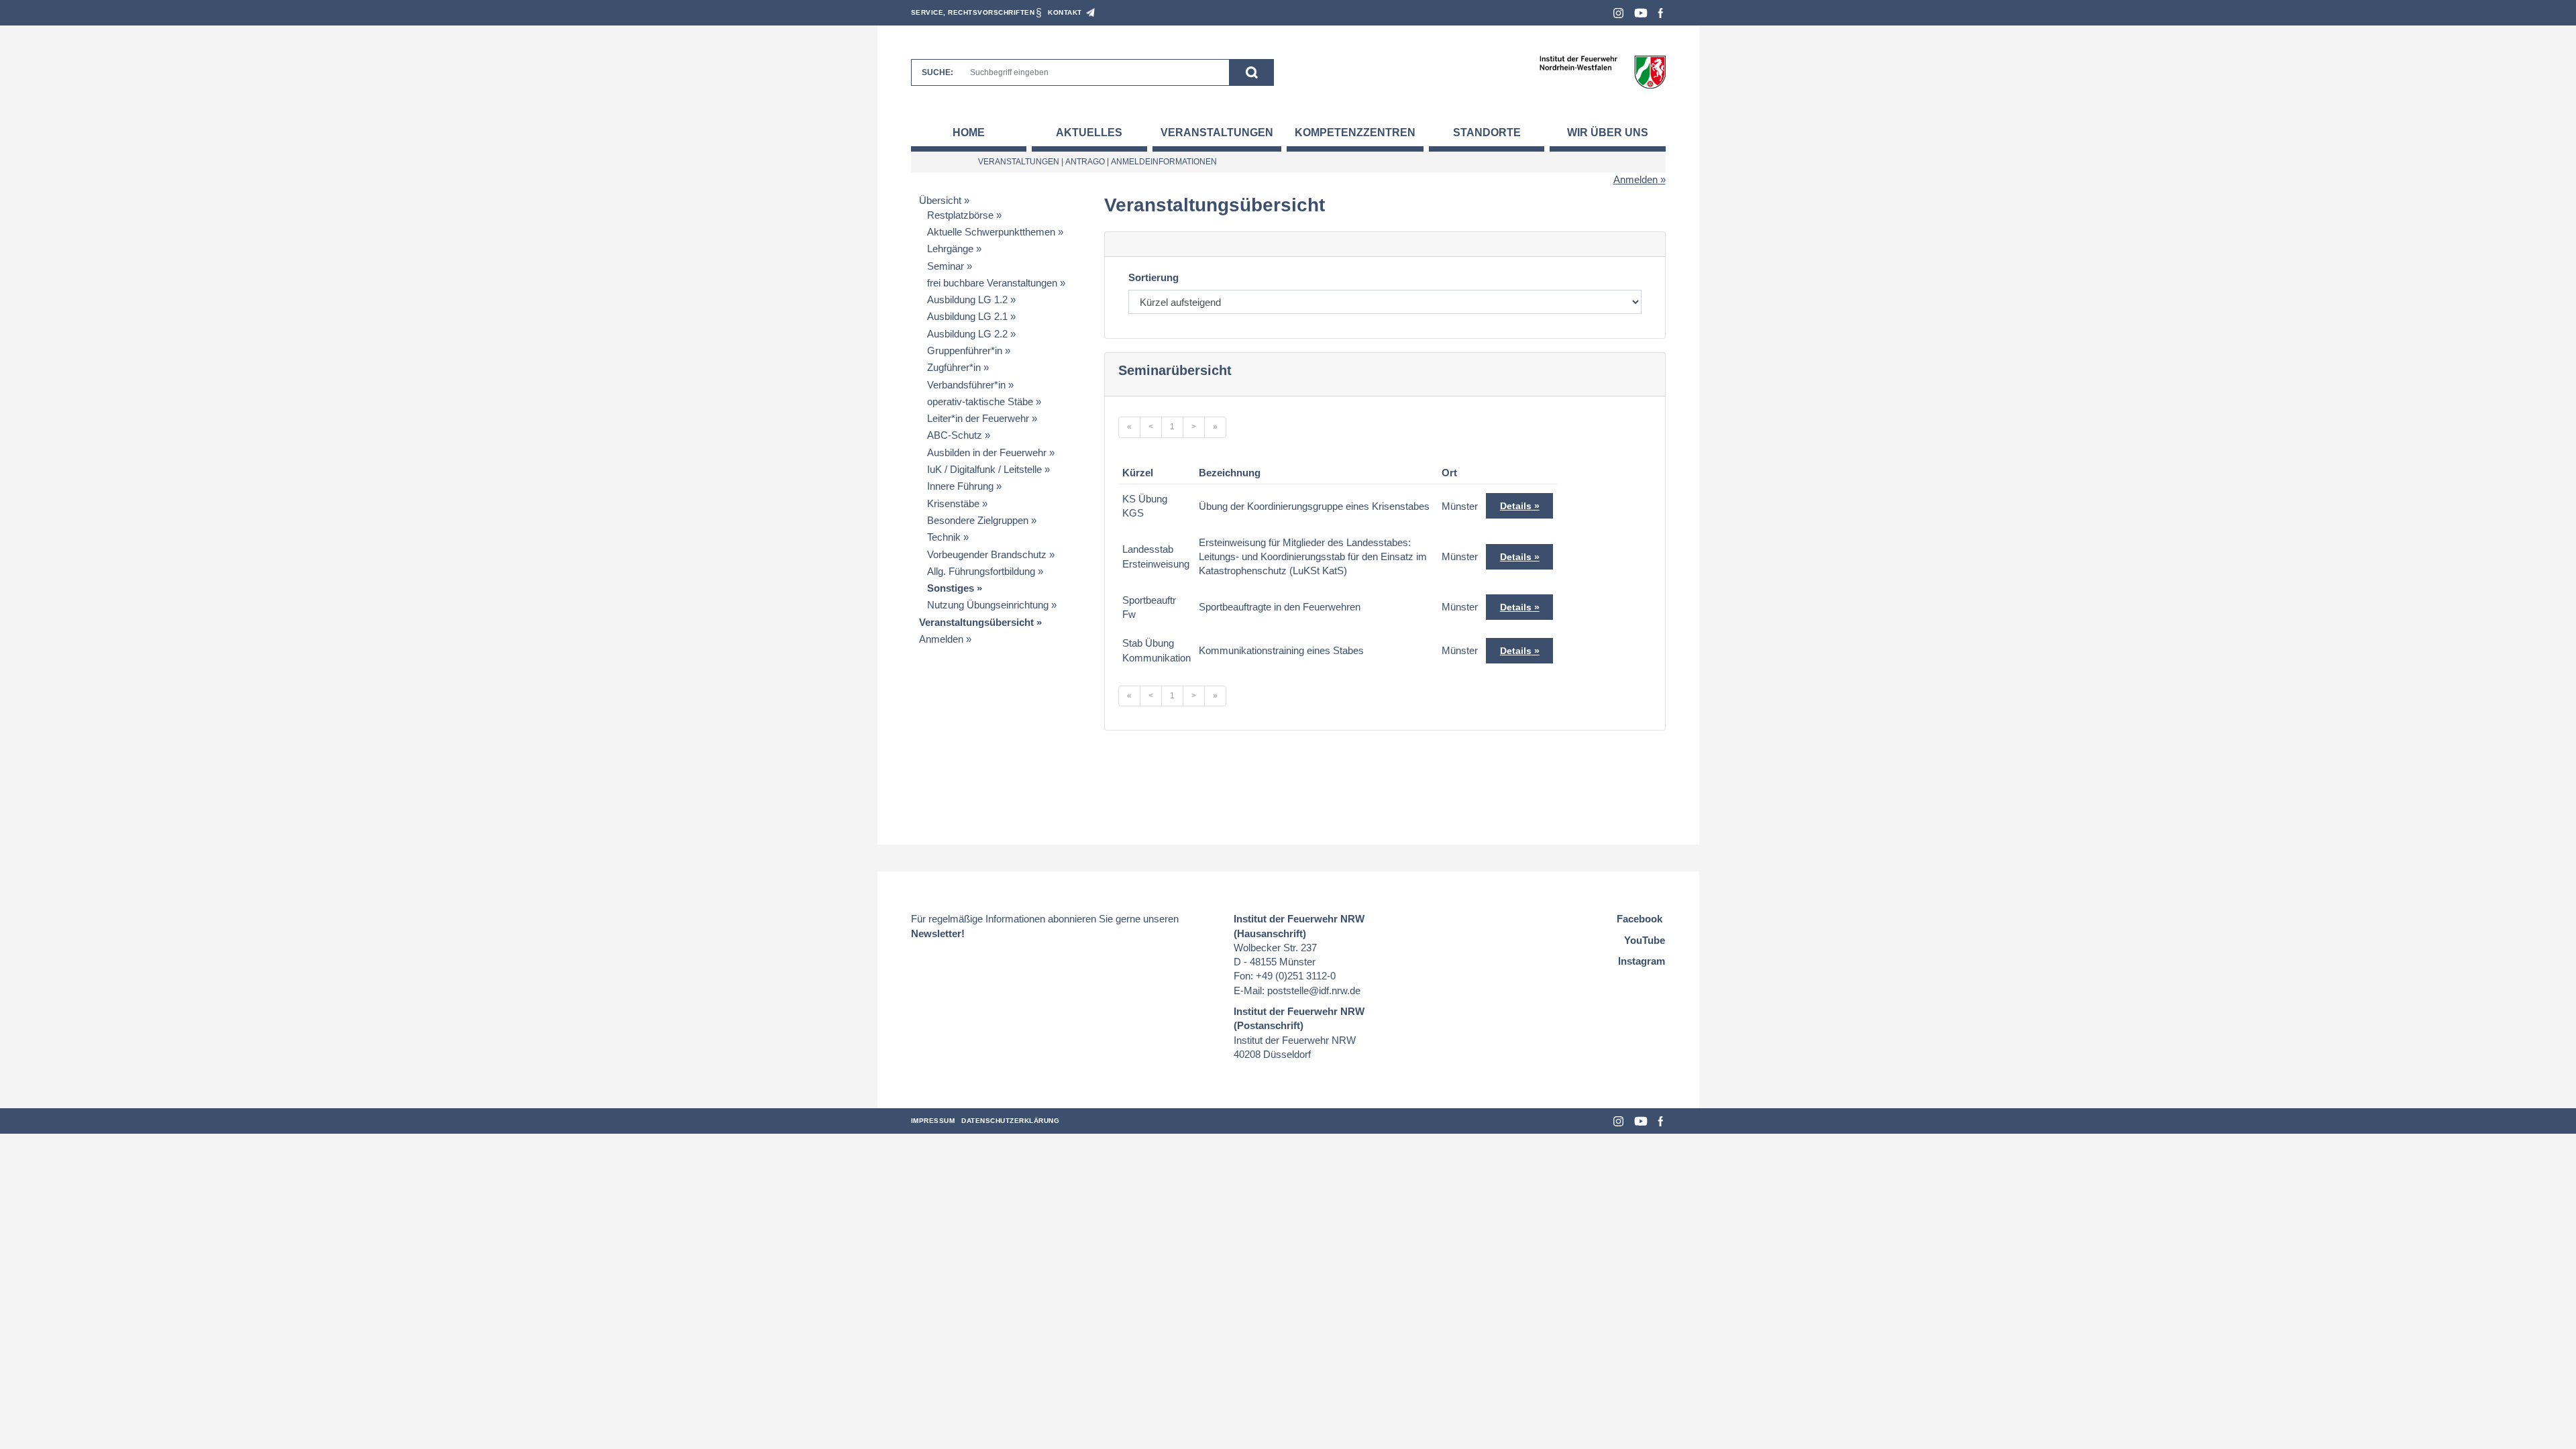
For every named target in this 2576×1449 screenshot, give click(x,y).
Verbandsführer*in (966, 385)
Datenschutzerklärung (1010, 1121)
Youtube (1641, 13)
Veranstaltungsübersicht (976, 622)
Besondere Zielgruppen (978, 520)
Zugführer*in (954, 367)
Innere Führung (960, 486)
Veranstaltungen (1217, 132)
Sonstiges (951, 588)
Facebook (1661, 13)
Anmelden (1635, 179)
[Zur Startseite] (1602, 71)
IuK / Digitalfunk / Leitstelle (984, 469)
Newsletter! (938, 933)
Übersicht (940, 200)
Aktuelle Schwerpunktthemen (991, 232)
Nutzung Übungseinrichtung (988, 605)
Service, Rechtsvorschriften (973, 12)
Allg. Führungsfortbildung (981, 571)
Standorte (1487, 132)
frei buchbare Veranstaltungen (992, 283)
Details (1516, 506)
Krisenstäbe (953, 503)
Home (969, 132)
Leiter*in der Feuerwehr (978, 418)
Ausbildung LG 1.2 (967, 300)
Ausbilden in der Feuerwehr (987, 452)
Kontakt (1065, 12)
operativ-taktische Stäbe (980, 401)
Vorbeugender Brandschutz (987, 554)
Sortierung (1153, 277)
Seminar (946, 266)
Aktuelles (1089, 132)
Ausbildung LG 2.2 (967, 334)
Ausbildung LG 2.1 (967, 316)
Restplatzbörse (960, 215)
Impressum (933, 1121)
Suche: (937, 72)
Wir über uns (1608, 132)
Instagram (1618, 13)
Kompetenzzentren (1355, 132)
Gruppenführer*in (965, 351)
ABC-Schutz (955, 435)
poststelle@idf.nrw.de (1314, 990)
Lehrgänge (950, 249)
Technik (944, 537)
